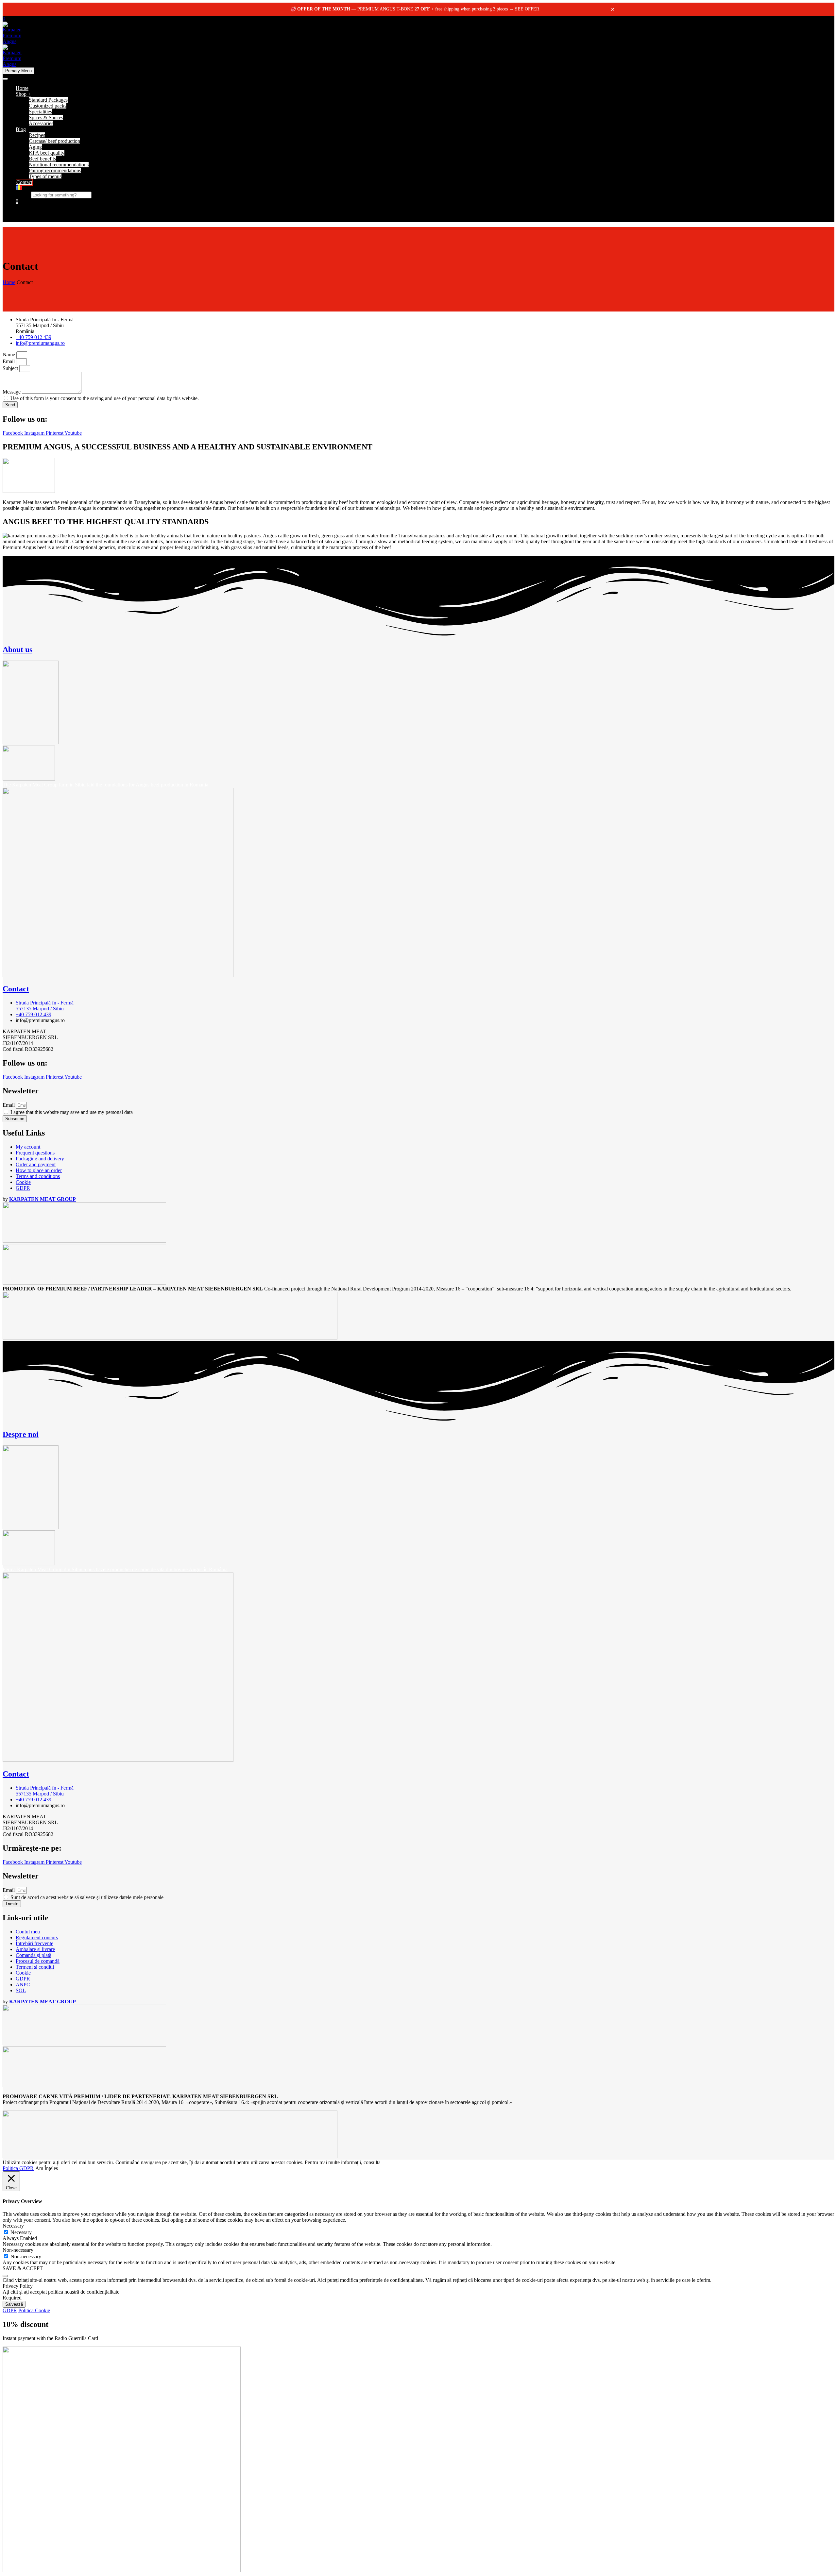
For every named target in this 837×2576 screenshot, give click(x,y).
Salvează (14, 2304)
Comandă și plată (34, 1955)
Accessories (41, 123)
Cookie (23, 1182)
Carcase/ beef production (54, 141)
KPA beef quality (47, 153)
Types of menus (45, 176)
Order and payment (36, 1164)
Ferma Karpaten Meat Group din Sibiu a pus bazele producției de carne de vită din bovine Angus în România (115, 1569)
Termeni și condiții (35, 1967)
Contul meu (28, 1932)
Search (23, 195)
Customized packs (48, 106)
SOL (21, 1990)
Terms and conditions (38, 1176)
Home (22, 88)
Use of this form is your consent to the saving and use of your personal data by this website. (105, 398)
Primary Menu (18, 71)
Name (9, 354)
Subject (11, 368)
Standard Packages (48, 100)
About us (17, 649)
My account (28, 1147)
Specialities (40, 112)
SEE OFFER (527, 9)
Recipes (37, 135)
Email (9, 361)
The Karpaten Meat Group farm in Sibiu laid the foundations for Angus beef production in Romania (105, 785)
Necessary (21, 2232)
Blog (21, 129)
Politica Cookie (34, 2310)
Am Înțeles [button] (47, 2168)
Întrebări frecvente (34, 1943)
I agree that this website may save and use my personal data (72, 1112)
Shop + (23, 94)
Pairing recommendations (55, 170)
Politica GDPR (18, 2168)
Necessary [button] (13, 2226)
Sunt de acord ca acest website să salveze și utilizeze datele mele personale (87, 1897)
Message (12, 392)
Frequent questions (35, 1153)
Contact (24, 182)
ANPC (23, 1985)
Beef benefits (42, 159)
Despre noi (21, 1434)
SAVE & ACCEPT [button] (23, 2268)
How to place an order (39, 1170)
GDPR (23, 1188)
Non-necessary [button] (18, 2250)
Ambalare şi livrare (35, 1949)
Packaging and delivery (40, 1159)
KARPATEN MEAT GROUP (43, 1199)
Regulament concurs (37, 1937)
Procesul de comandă (38, 1961)
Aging (35, 147)
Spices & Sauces (46, 118)
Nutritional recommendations (59, 165)
